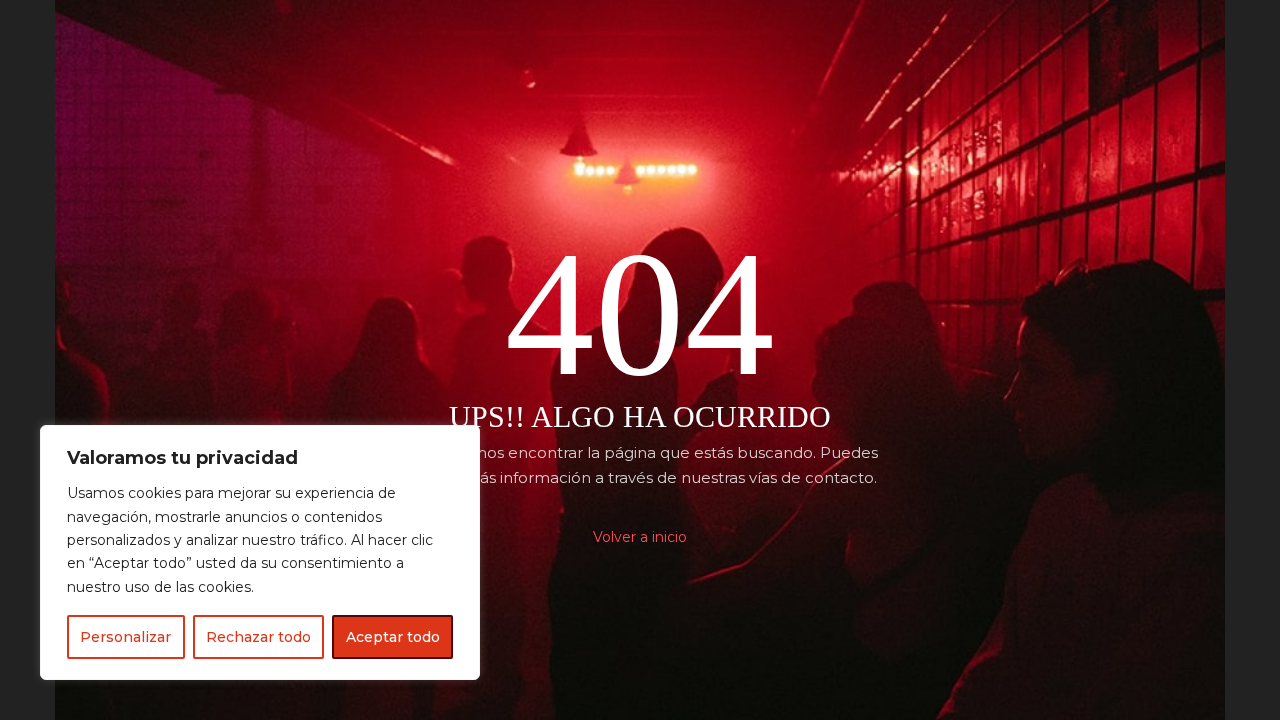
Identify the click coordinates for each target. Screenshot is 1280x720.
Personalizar (125, 637)
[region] (260, 552)
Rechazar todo (258, 637)
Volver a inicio (640, 537)
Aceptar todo (393, 637)
